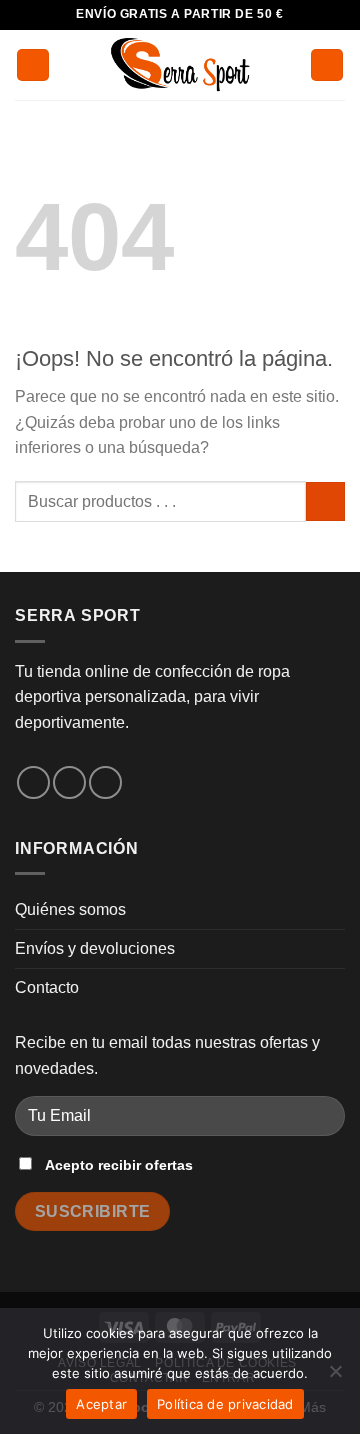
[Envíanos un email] (105, 782)
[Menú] (33, 65)
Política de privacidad (225, 1404)
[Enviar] (325, 501)
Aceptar (101, 1404)
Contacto (47, 987)
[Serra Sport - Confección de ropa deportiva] (180, 65)
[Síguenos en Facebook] (33, 782)
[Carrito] (327, 65)
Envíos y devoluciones (95, 948)
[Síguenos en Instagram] (69, 782)
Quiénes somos (70, 909)
